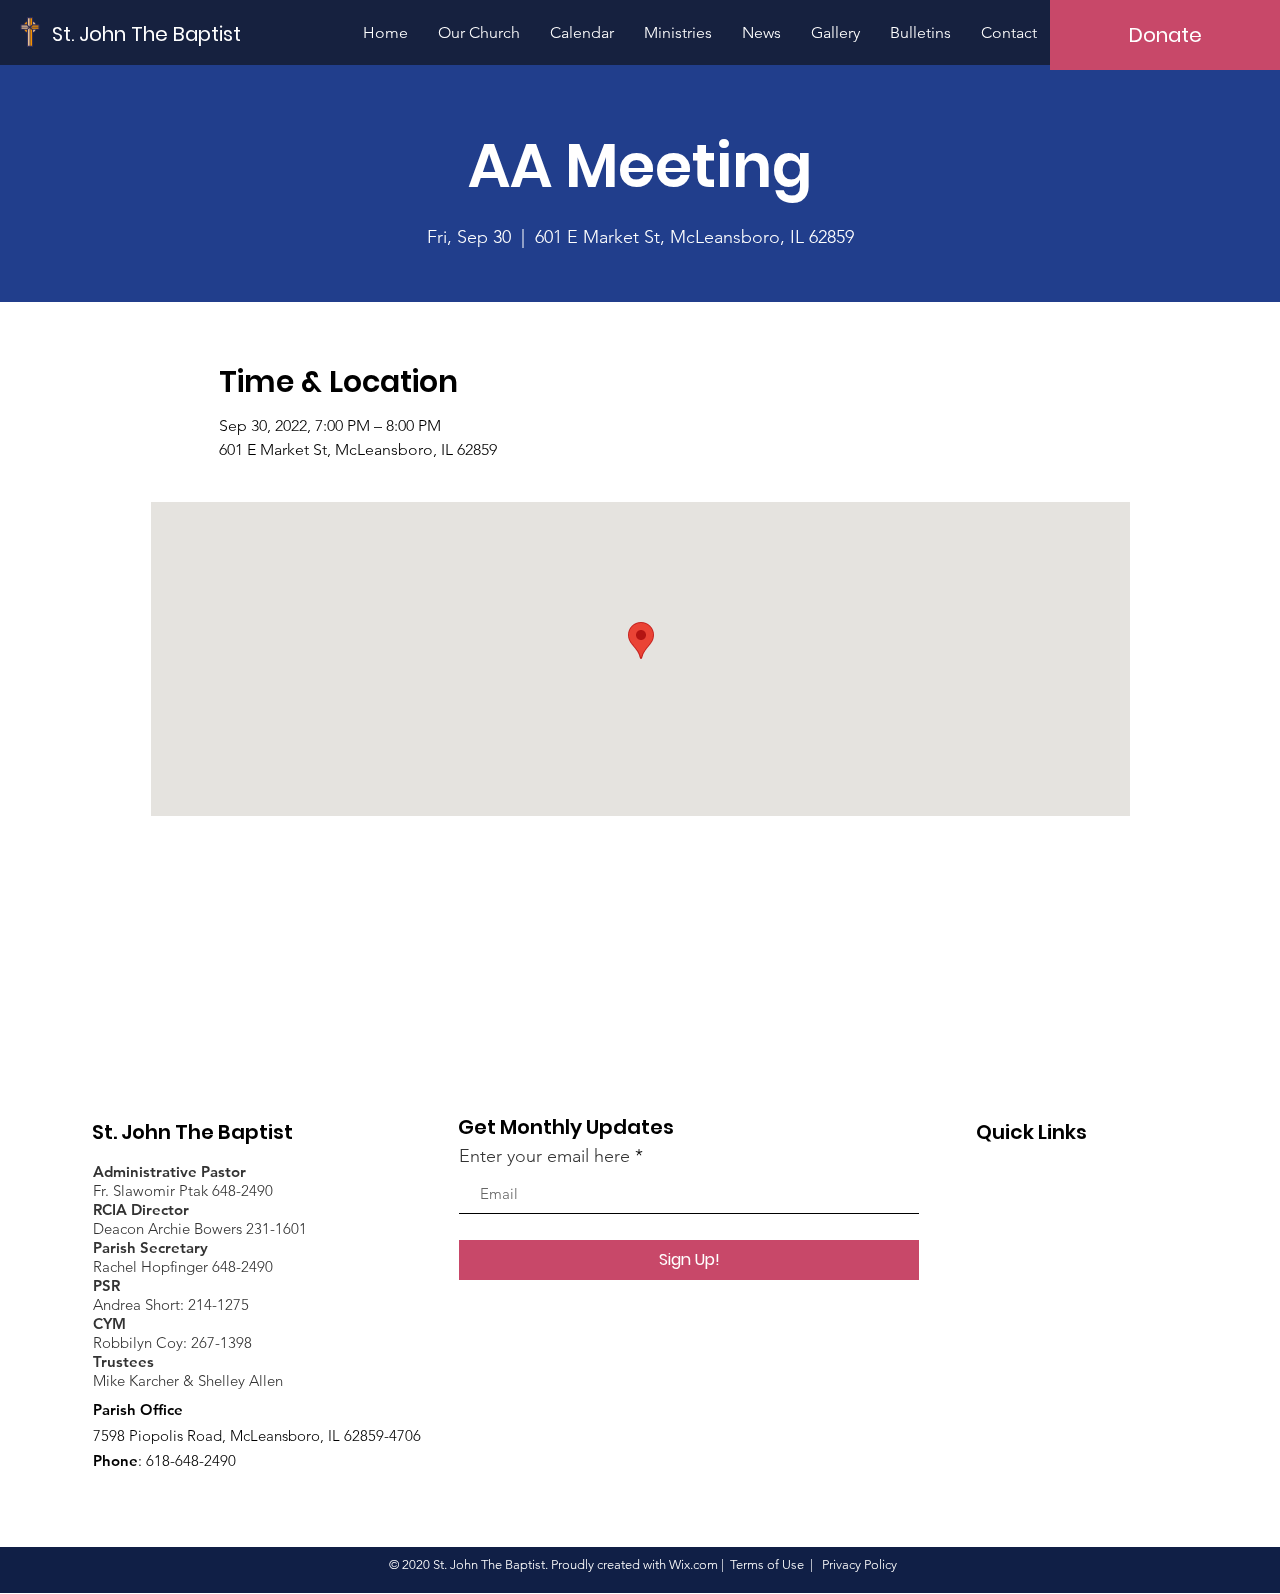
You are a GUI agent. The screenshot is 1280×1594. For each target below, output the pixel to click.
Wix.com (693, 1564)
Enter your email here (544, 1156)
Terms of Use (767, 1564)
